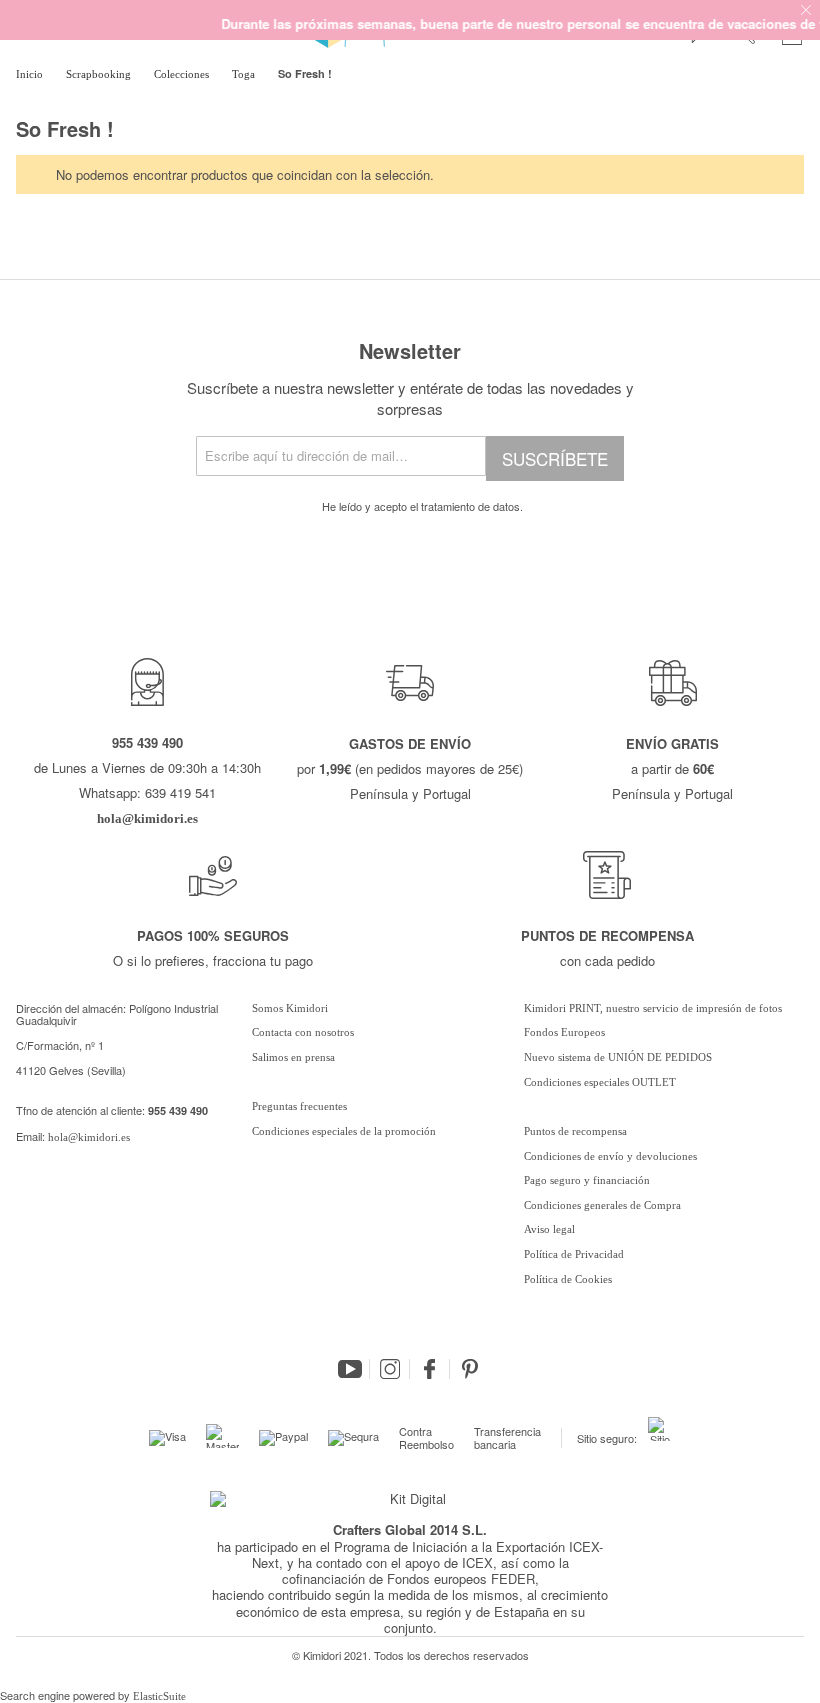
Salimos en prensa (293, 1057)
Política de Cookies (568, 1279)
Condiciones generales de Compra (602, 1205)
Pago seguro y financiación (587, 1180)
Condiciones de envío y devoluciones (610, 1156)
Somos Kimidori (290, 1008)
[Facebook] (430, 1369)
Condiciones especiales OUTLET (600, 1082)
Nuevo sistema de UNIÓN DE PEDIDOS (618, 1057)
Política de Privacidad (574, 1254)
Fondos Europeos (564, 1032)
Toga (245, 74)
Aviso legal (549, 1229)
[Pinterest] (470, 1369)
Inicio (31, 74)
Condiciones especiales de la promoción (345, 1131)
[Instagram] (390, 1369)
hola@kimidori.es (89, 1137)
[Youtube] (350, 1369)
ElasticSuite (159, 1696)
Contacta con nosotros (303, 1032)
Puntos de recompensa (575, 1131)
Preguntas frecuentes (299, 1106)
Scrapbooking (100, 74)
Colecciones (183, 74)
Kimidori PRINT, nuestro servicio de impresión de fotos (653, 1008)
